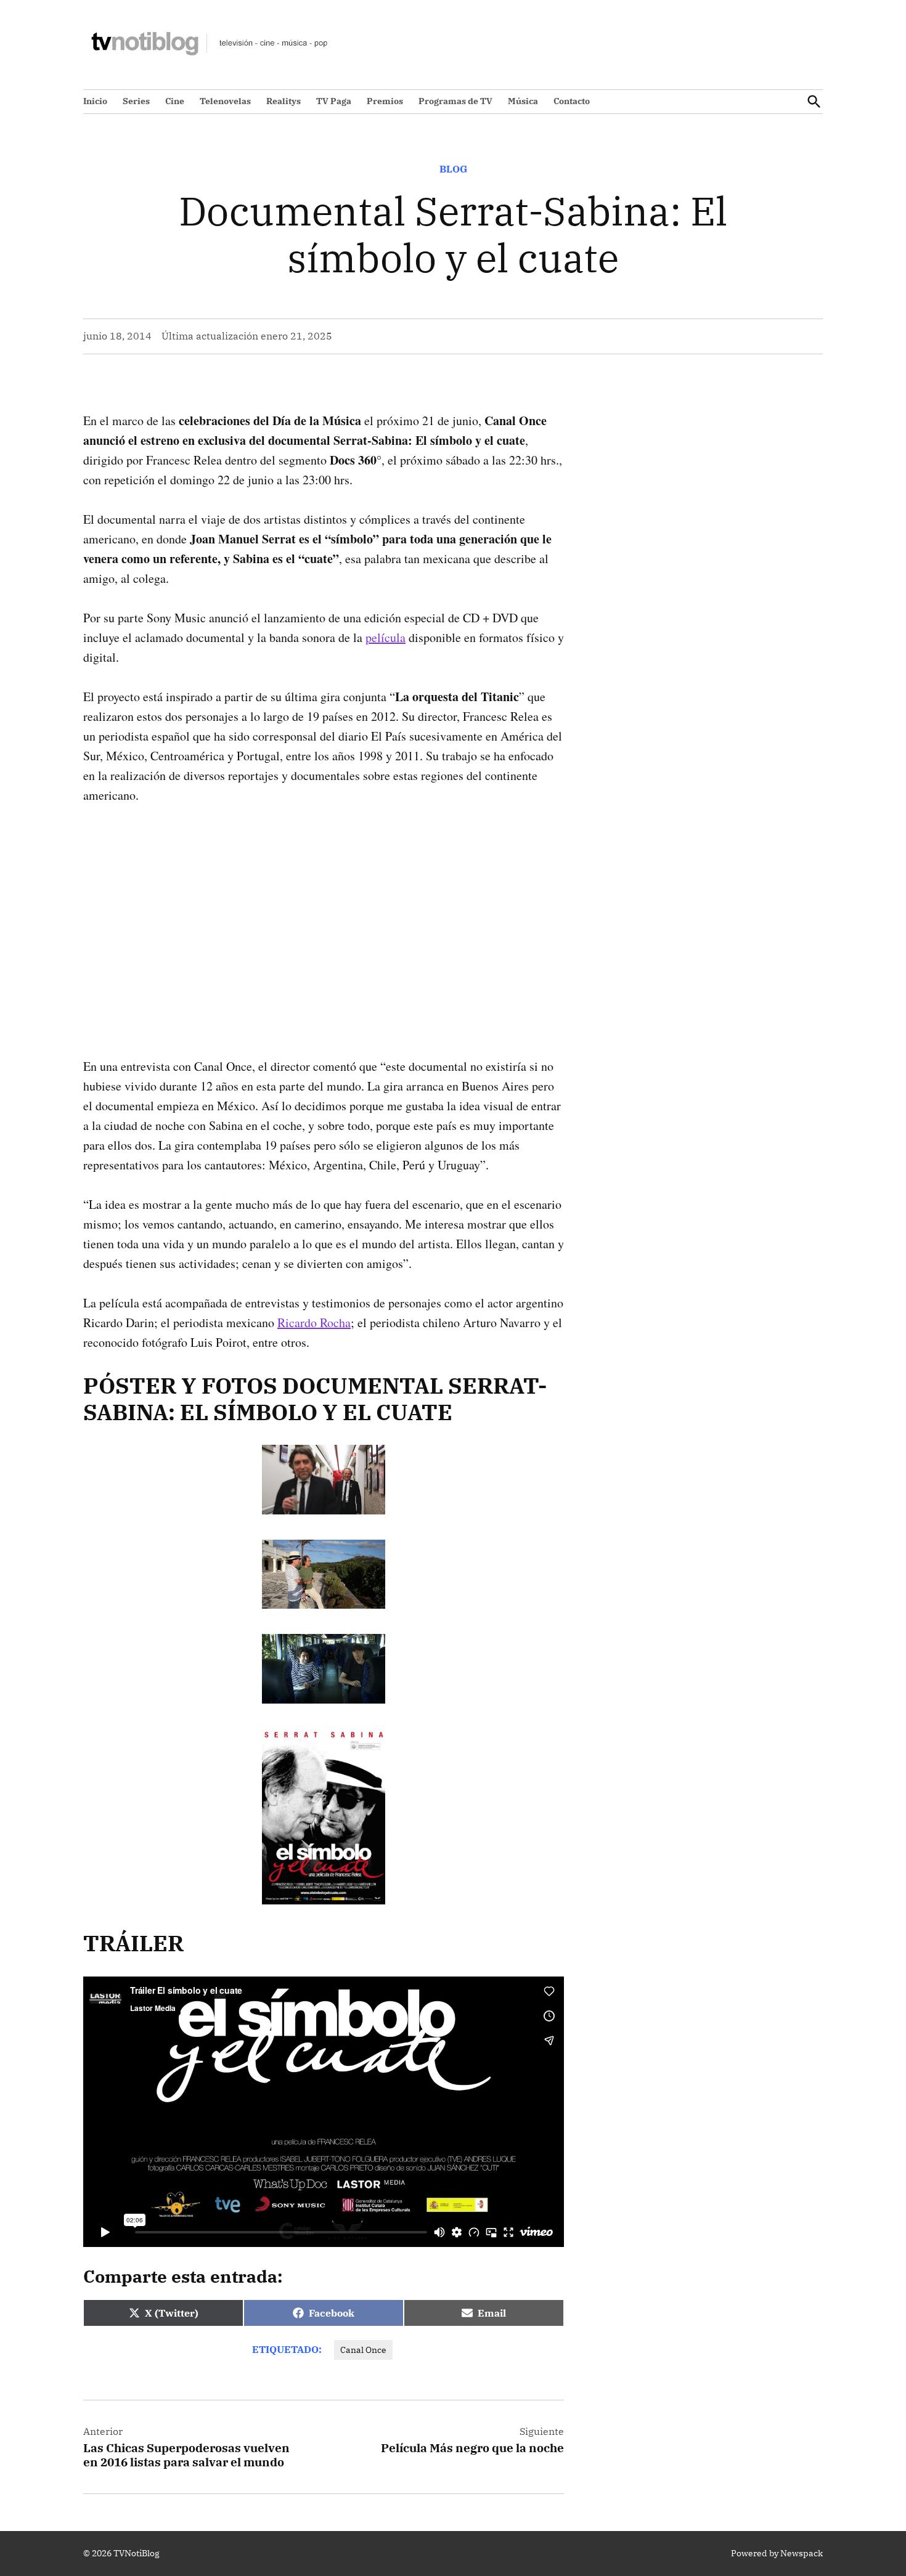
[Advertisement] (324, 911)
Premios (385, 101)
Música (523, 101)
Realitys (284, 101)
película (386, 637)
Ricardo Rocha (314, 1323)
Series (136, 101)
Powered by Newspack (777, 2553)
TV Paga (334, 101)
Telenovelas (225, 101)
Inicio (95, 101)
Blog (453, 169)
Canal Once (363, 2350)
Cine (175, 101)
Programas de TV (455, 101)
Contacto (572, 101)
